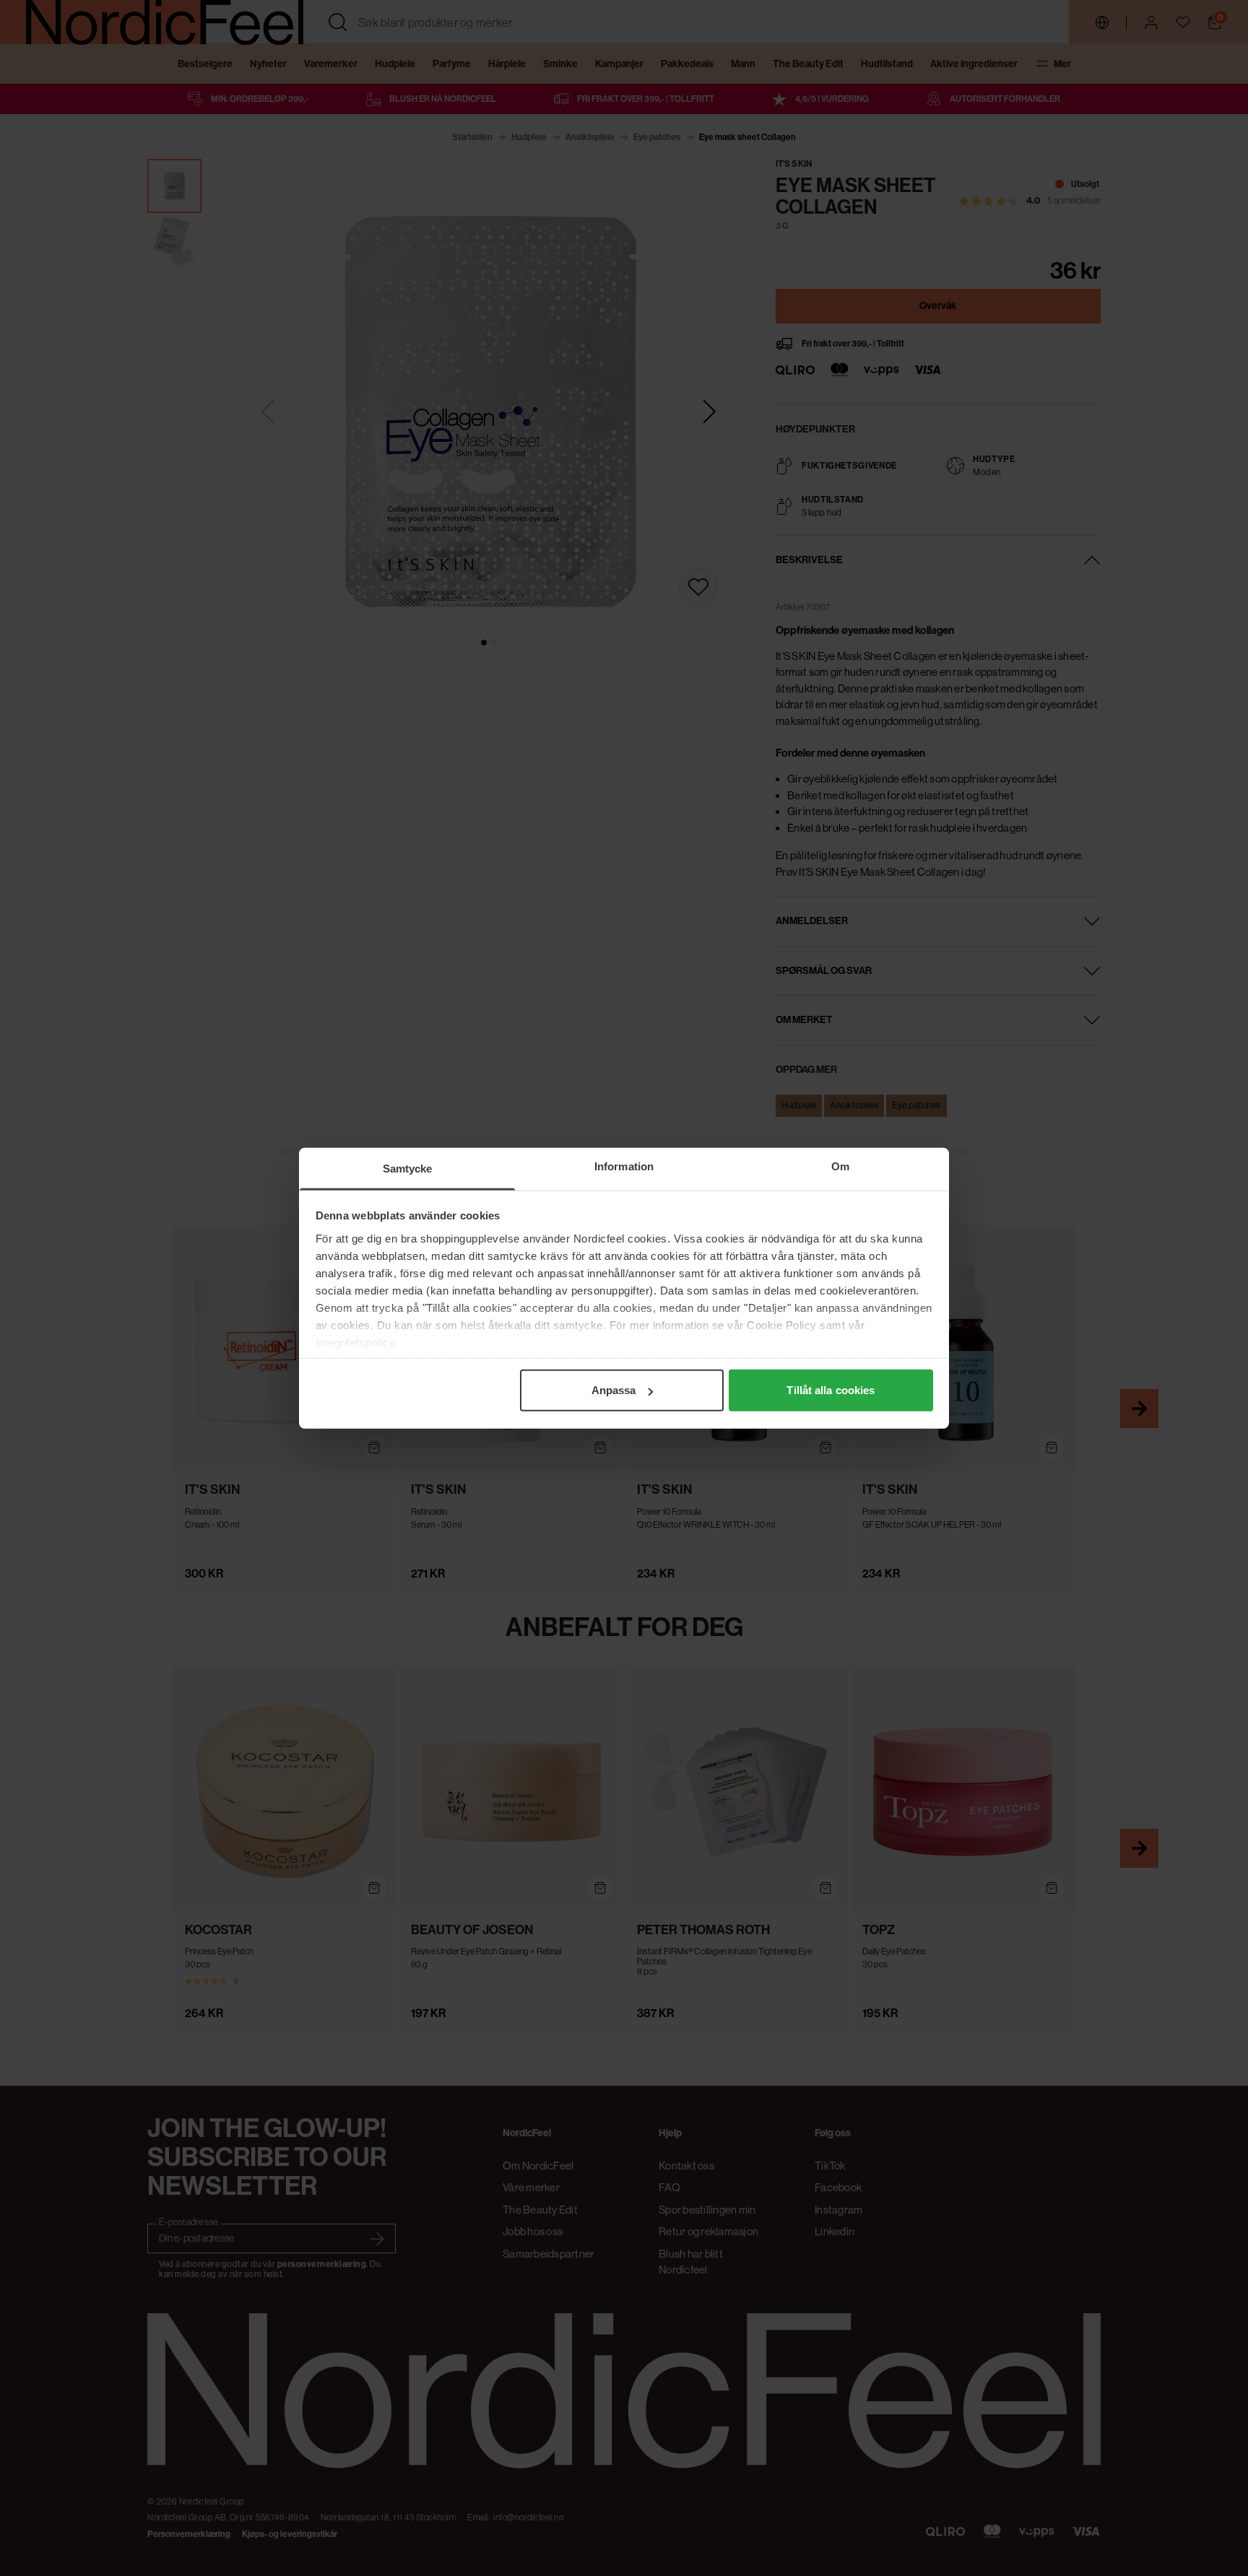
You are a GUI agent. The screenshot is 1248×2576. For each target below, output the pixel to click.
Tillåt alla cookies (831, 1390)
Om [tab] (840, 1166)
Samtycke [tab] (408, 1169)
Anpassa (614, 1390)
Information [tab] (624, 1166)
